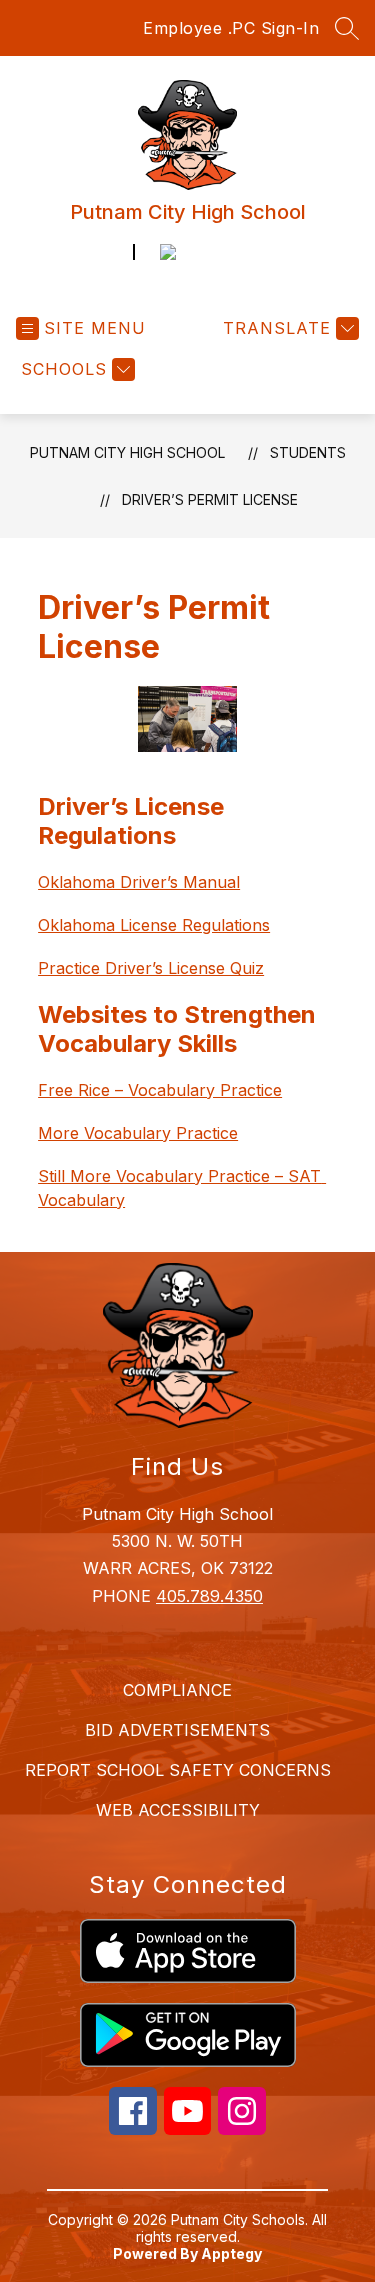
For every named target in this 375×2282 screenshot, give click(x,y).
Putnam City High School (127, 452)
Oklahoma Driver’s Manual (139, 882)
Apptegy (231, 2253)
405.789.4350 (209, 1596)
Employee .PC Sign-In (231, 28)
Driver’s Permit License (210, 499)
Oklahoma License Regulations (154, 925)
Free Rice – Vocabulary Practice (160, 1090)
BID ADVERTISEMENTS (177, 1730)
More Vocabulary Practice (138, 1133)
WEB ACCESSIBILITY (178, 1810)
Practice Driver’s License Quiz (151, 968)
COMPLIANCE (177, 1690)
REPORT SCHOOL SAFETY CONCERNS (178, 1770)
